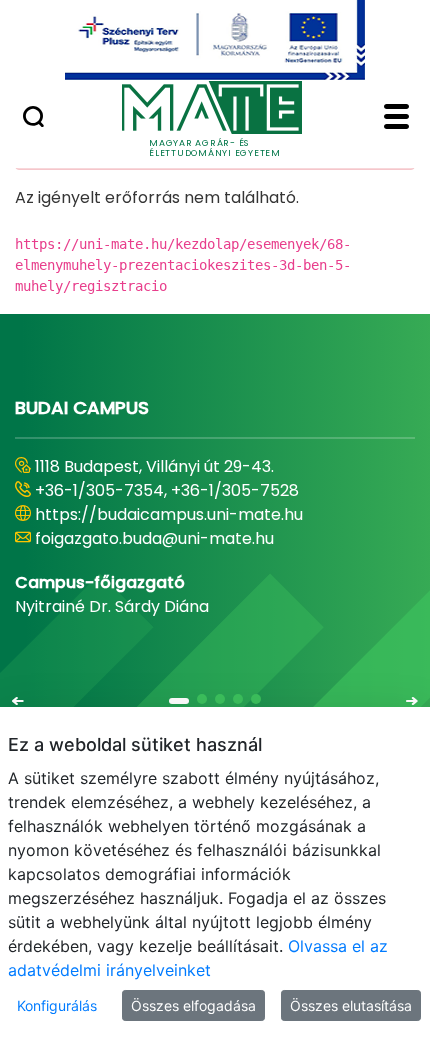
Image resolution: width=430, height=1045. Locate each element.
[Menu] (396, 119)
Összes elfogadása (193, 1005)
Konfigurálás (57, 1005)
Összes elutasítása (351, 1005)
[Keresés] (33, 119)
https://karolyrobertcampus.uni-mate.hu (198, 514)
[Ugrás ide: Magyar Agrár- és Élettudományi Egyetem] (215, 40)
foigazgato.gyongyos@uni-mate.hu (172, 538)
